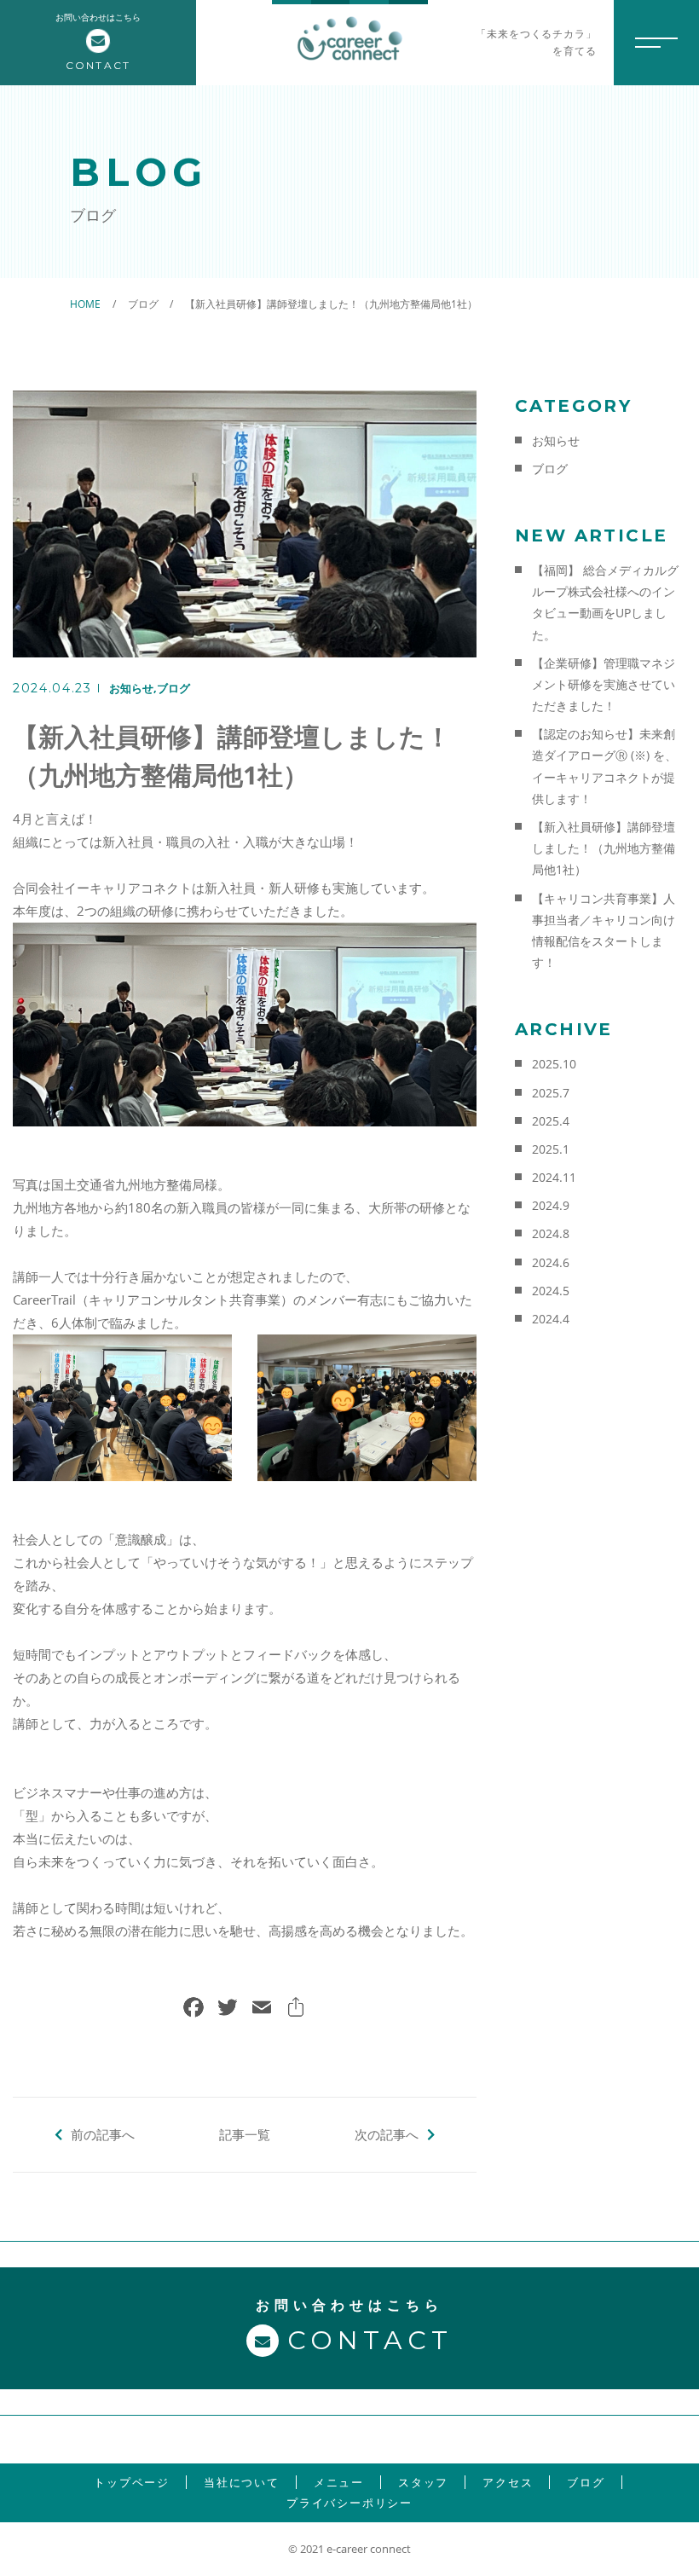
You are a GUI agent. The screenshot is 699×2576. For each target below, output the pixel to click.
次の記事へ (387, 2134)
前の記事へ (103, 2134)
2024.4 (551, 1319)
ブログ (173, 688)
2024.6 (551, 1262)
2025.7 (551, 1093)
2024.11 (554, 1177)
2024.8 (551, 1233)
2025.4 (551, 1121)
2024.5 (551, 1291)
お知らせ (131, 688)
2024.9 (551, 1205)
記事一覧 (245, 2134)
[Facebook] (194, 2009)
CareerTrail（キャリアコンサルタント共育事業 (147, 1300)
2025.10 (554, 1064)
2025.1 (551, 1149)
